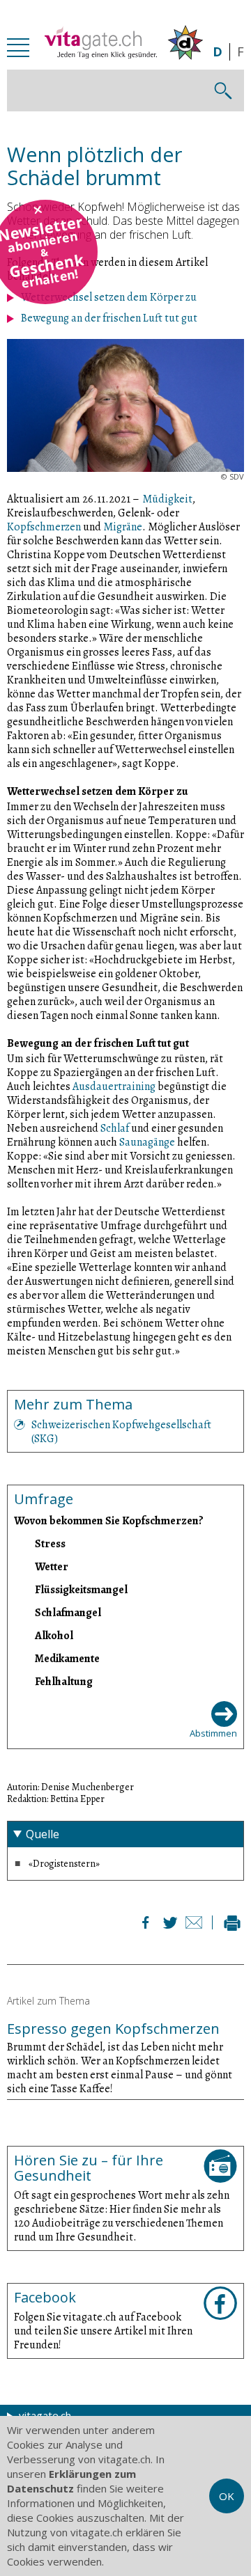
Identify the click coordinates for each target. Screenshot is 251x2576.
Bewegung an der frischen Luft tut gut (109, 318)
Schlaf (115, 1128)
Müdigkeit (167, 499)
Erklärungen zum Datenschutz (71, 2481)
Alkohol (54, 1635)
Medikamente (67, 1658)
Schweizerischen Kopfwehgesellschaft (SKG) (121, 1432)
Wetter (52, 1566)
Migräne (123, 527)
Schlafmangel (68, 1612)
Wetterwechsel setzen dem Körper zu (109, 297)
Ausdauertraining (114, 1086)
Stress (50, 1543)
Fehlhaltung (64, 1681)
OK (227, 2496)
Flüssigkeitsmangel (81, 1589)
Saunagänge (147, 1142)
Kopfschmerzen (44, 527)
